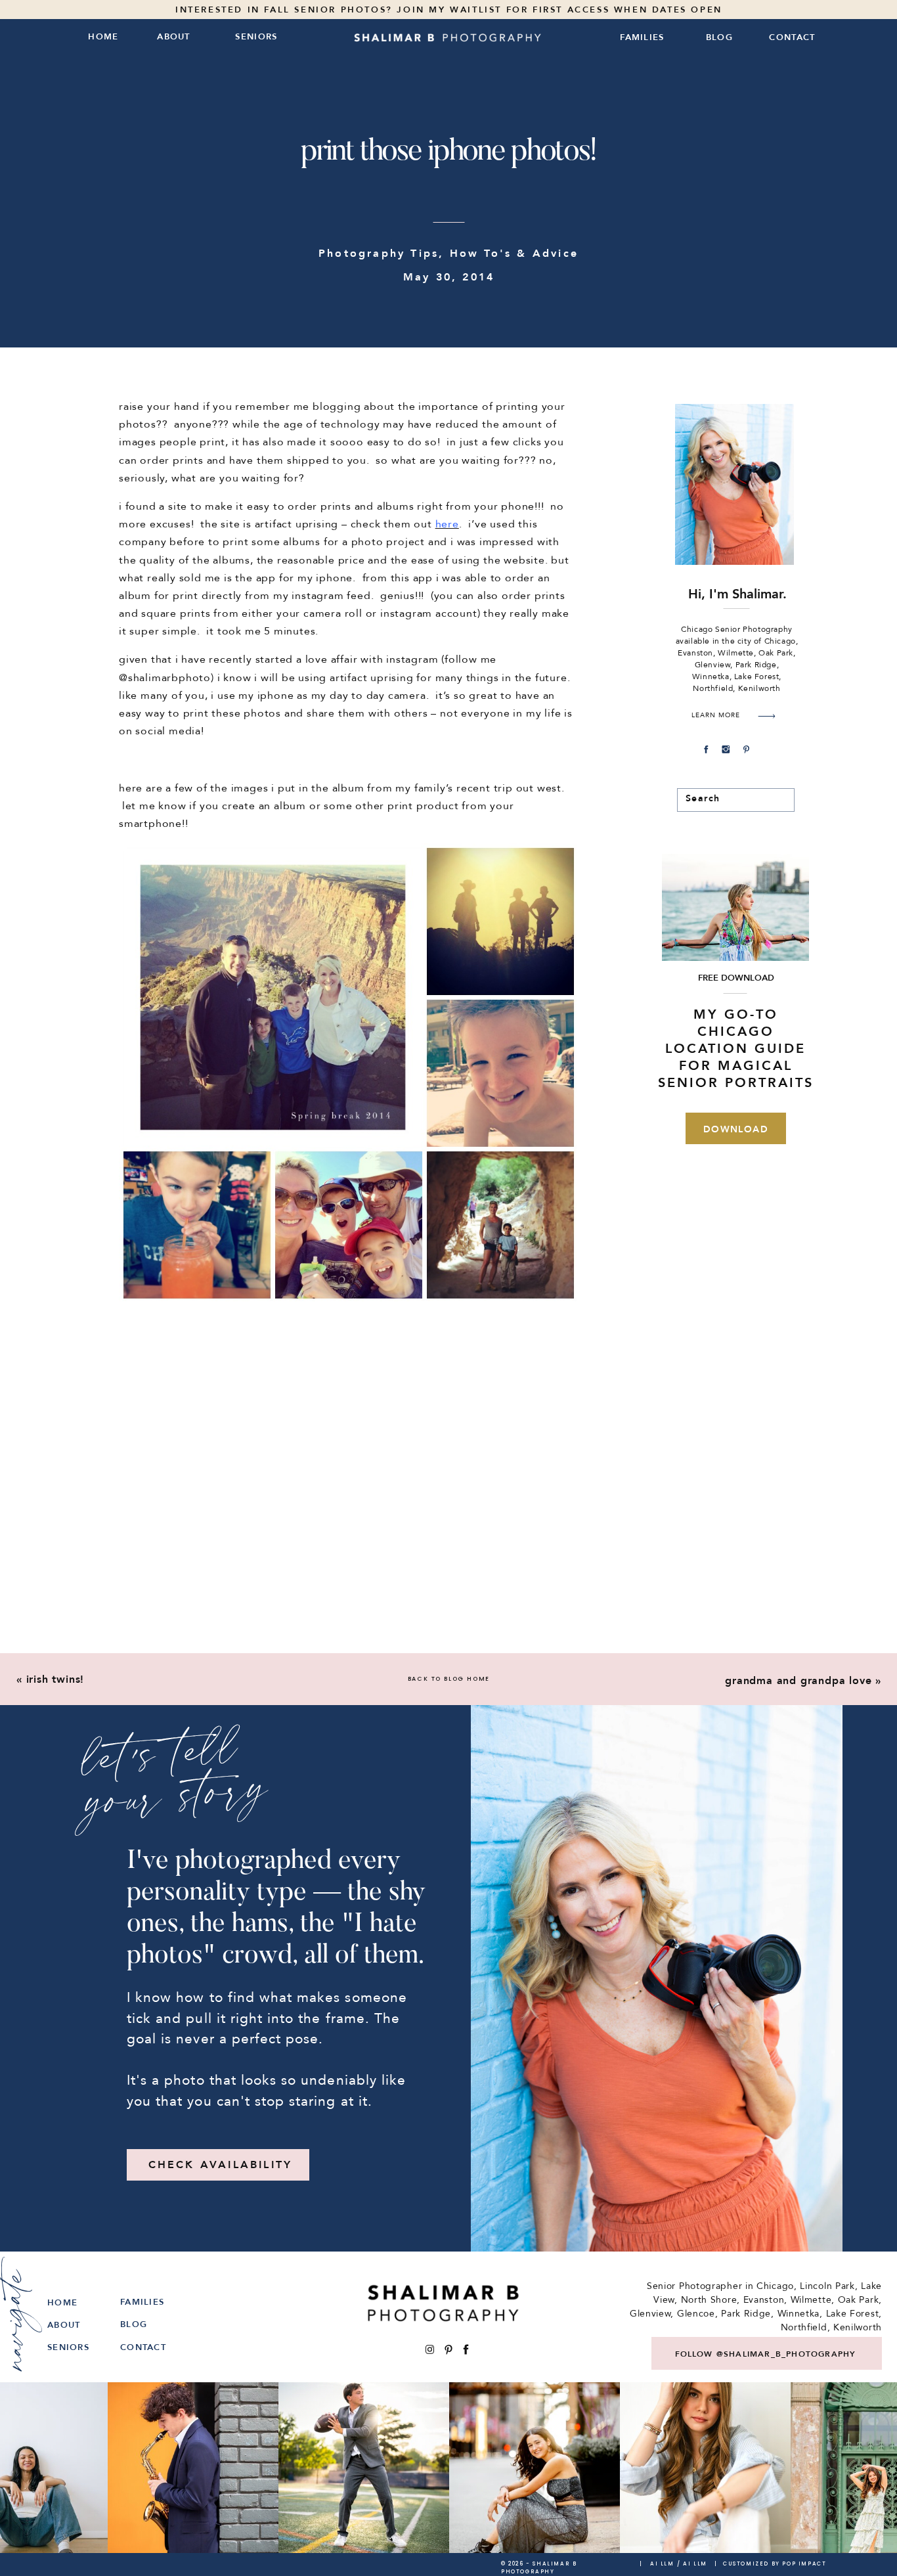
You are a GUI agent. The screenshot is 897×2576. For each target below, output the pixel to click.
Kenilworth (858, 2327)
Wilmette (811, 2300)
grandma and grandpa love (798, 1681)
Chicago (775, 2286)
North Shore (709, 2300)
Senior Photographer (694, 2286)
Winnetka (799, 2314)
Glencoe (696, 2314)
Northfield (804, 2327)
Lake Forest (853, 2314)
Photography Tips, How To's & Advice (448, 254)
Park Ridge (746, 2314)
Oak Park (859, 2300)
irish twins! (55, 1679)
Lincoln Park (827, 2286)
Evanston (764, 2300)
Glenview (650, 2314)
